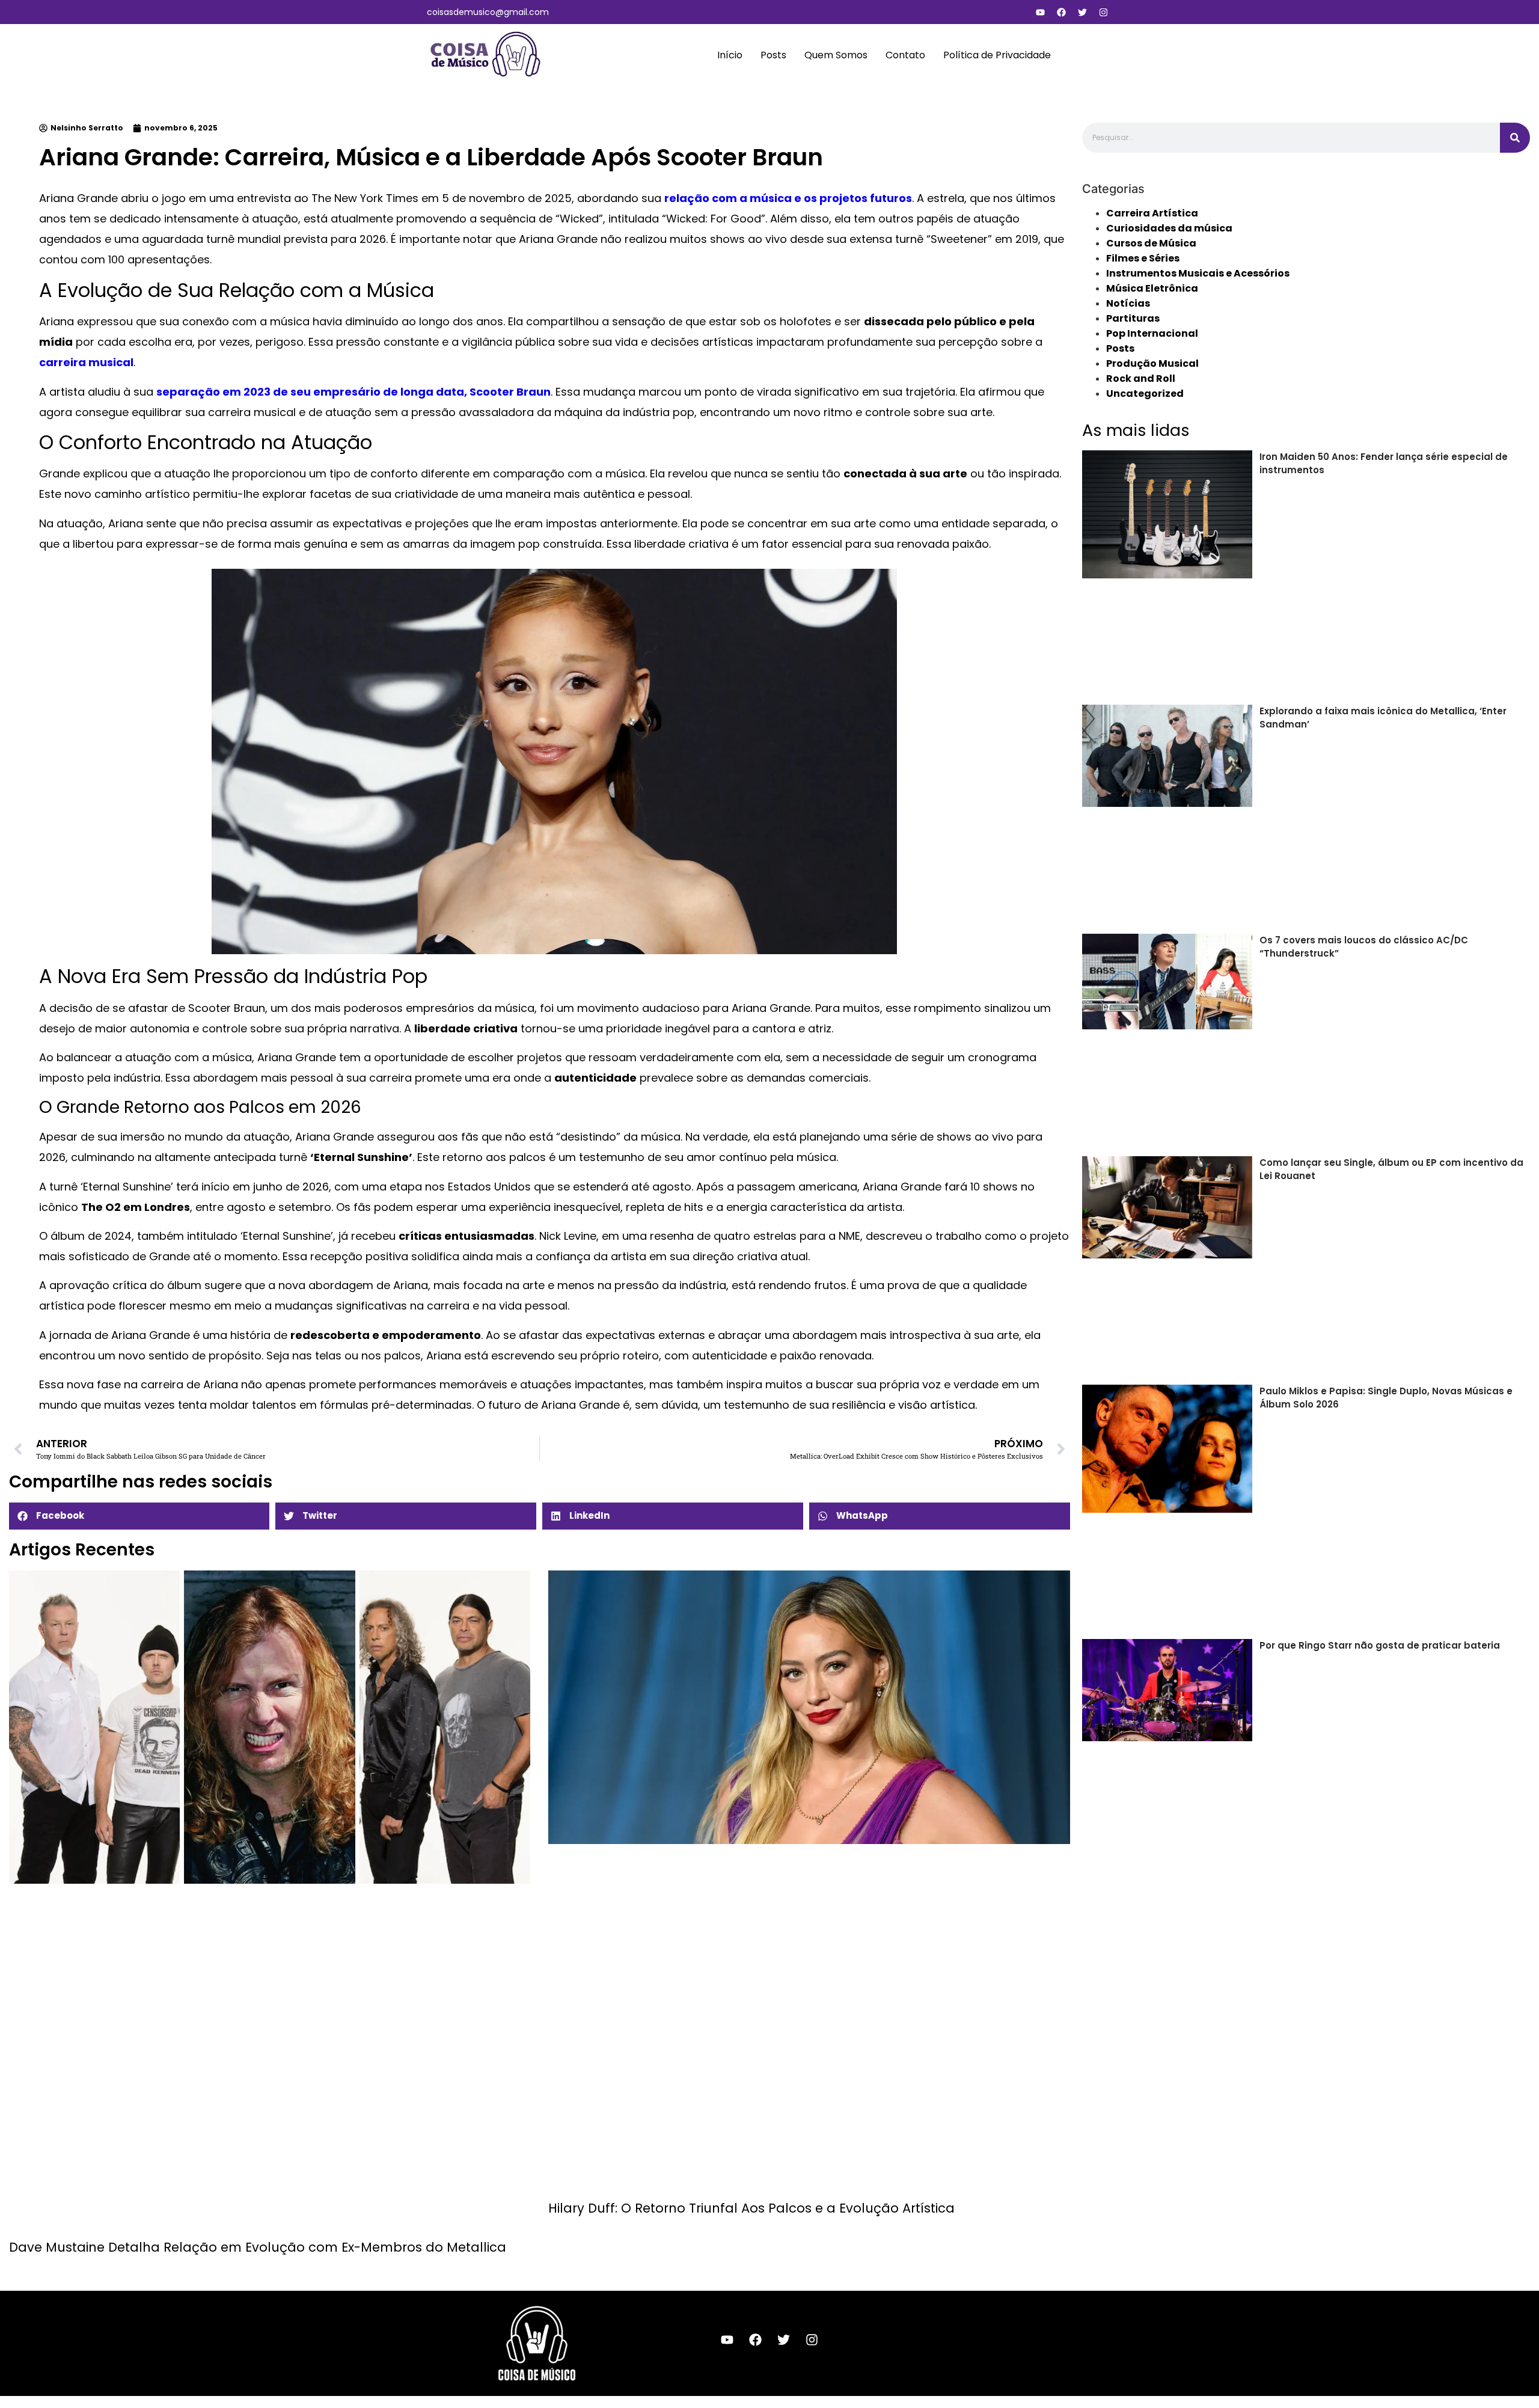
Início (730, 55)
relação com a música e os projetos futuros (788, 198)
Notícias (1128, 303)
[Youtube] (1040, 12)
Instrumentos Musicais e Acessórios (1198, 273)
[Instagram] (1103, 12)
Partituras (1133, 318)
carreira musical (86, 362)
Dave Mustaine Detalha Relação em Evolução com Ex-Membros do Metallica (258, 2247)
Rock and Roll (1141, 378)
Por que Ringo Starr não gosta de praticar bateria (1380, 1645)
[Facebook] (1061, 12)
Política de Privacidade (997, 55)
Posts (773, 55)
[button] (139, 1516)
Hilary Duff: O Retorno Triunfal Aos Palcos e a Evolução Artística (751, 2208)
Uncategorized (1145, 394)
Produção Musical (1152, 363)
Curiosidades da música (1169, 228)
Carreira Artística (1152, 213)
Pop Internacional (1152, 333)
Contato (905, 55)
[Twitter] (1082, 12)
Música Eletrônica (1152, 288)
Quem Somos (836, 55)
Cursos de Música (1151, 243)
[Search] (1515, 138)
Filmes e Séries (1143, 258)
